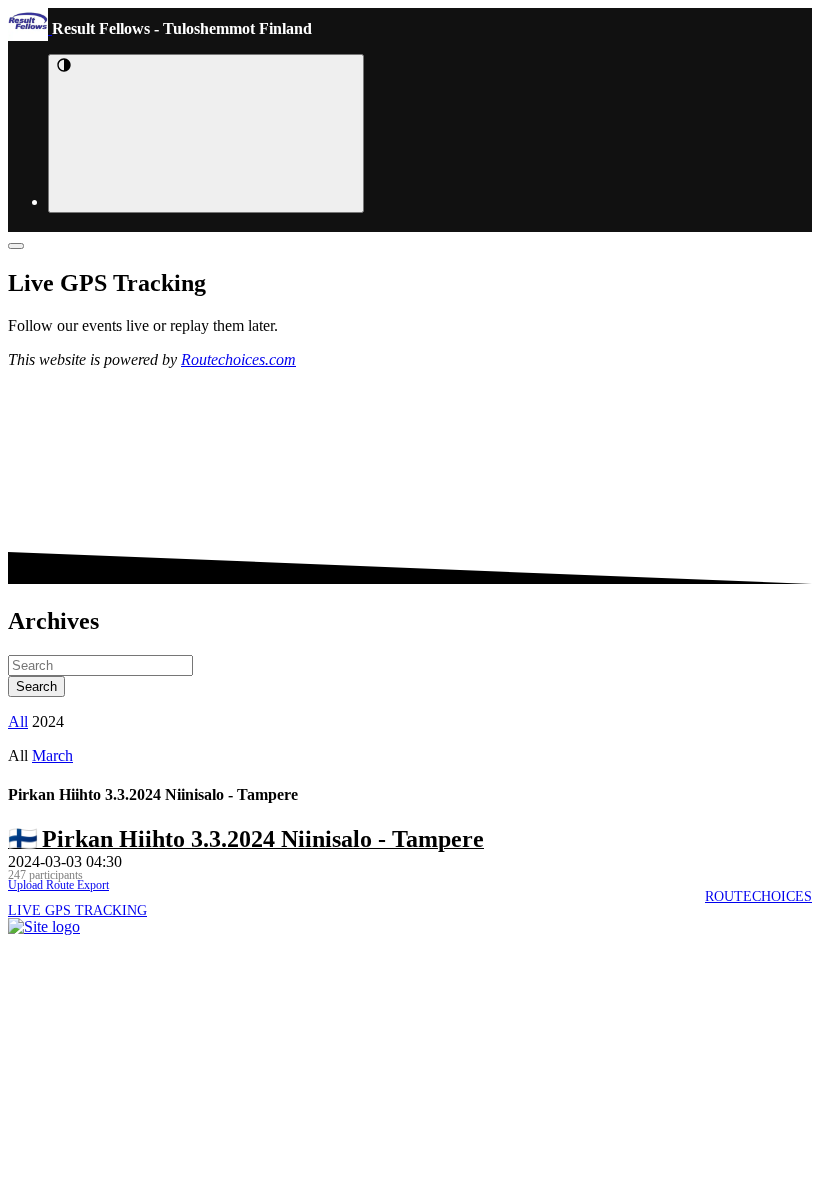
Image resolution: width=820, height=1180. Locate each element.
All (18, 721)
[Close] (16, 246)
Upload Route (41, 885)
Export (91, 885)
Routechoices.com (238, 359)
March (52, 755)
